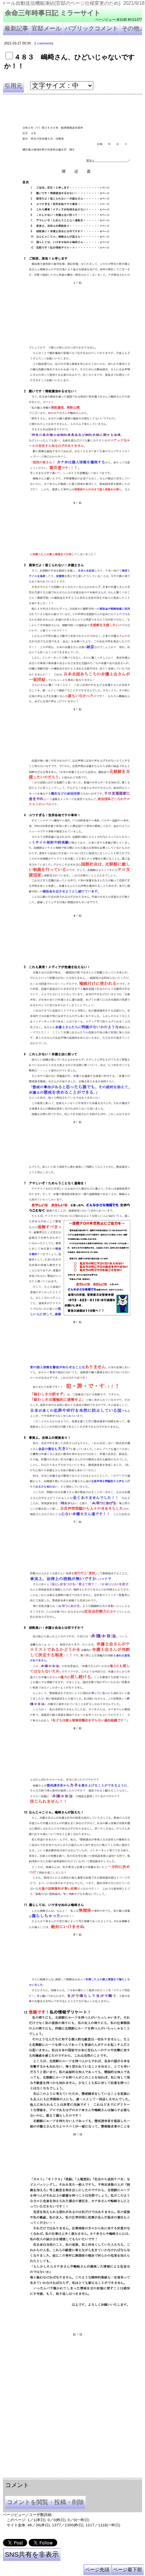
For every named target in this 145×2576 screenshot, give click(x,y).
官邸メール (46, 28)
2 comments (44, 43)
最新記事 (16, 28)
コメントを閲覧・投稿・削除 (45, 2502)
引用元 (13, 86)
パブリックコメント (91, 28)
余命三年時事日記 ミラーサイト (53, 13)
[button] (72, 199)
